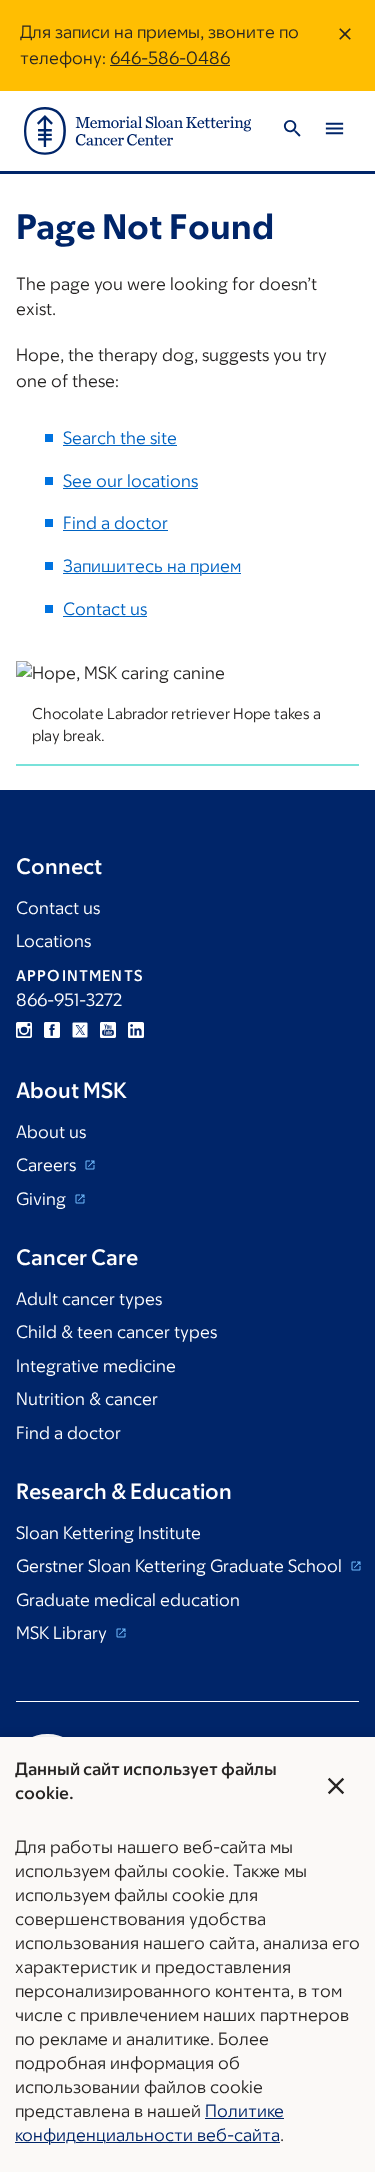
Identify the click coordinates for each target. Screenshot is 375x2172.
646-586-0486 (170, 58)
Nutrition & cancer (87, 1399)
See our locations (130, 481)
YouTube (108, 1030)
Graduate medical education (128, 1600)
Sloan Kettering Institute (108, 1533)
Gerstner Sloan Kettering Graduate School (181, 1566)
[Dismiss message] (345, 45)
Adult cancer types (89, 1299)
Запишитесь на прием (152, 566)
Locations (53, 941)
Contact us (105, 609)
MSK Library (63, 1633)
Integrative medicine (96, 1366)
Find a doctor (115, 523)
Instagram (24, 1030)
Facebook (52, 1030)
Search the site (120, 438)
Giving (43, 1199)
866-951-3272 (69, 1000)
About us (51, 1132)
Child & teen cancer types (116, 1332)
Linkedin (136, 1030)
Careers (48, 1165)
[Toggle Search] (292, 131)
